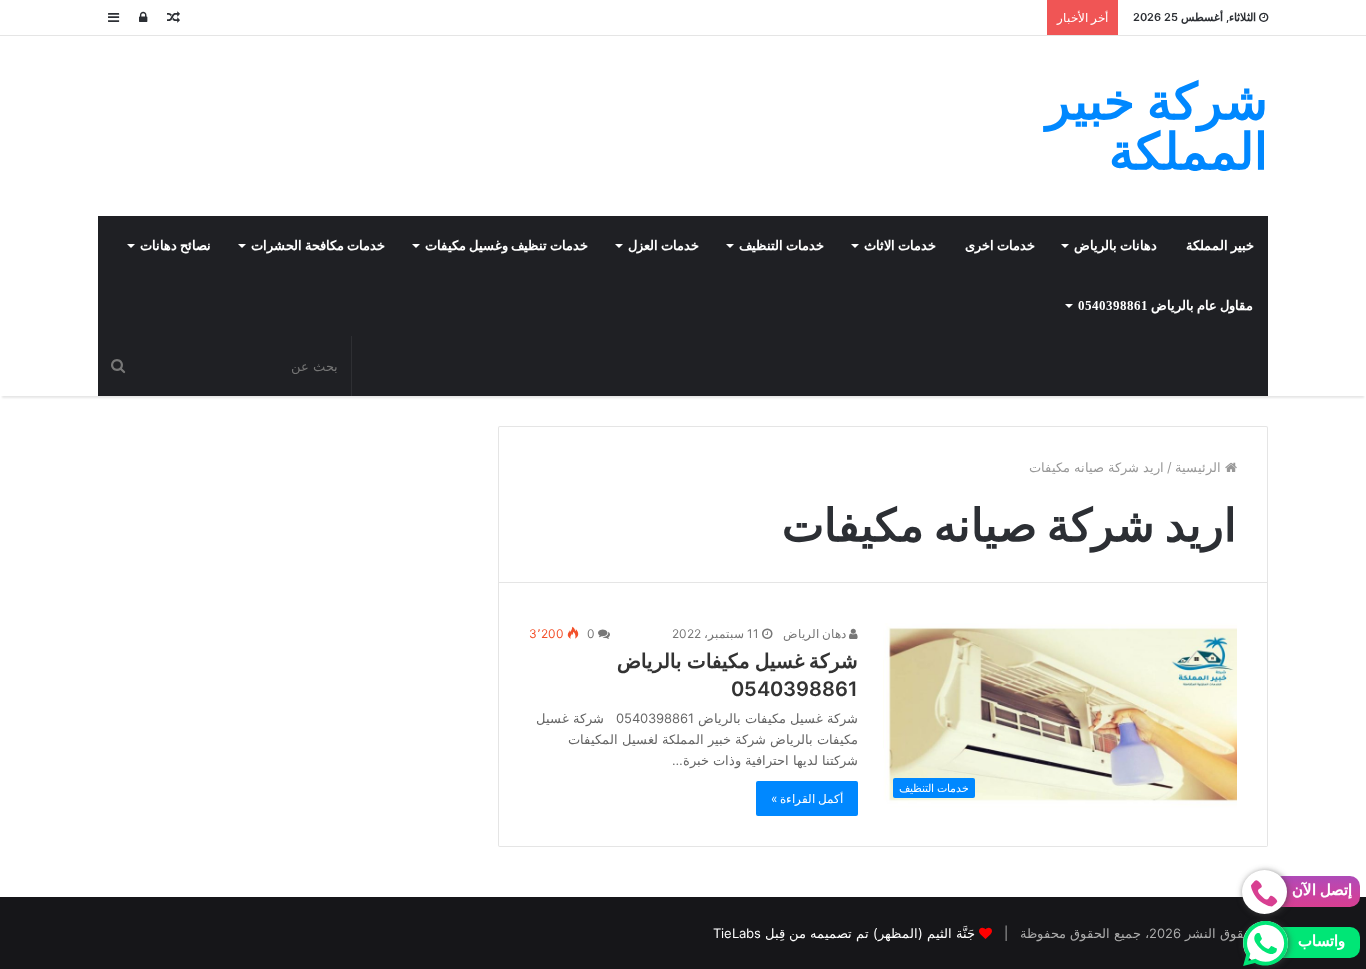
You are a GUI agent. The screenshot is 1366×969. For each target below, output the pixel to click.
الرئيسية (1200, 467)
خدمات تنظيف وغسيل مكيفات (506, 245)
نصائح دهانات (175, 245)
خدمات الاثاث (900, 245)
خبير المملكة (1220, 245)
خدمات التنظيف (781, 245)
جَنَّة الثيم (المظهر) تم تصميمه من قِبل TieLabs (844, 933)
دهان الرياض (816, 633)
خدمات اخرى (1000, 245)
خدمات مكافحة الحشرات (318, 245)
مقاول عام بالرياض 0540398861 (1165, 305)
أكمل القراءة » (807, 798)
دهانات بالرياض (1115, 245)
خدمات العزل (663, 245)
